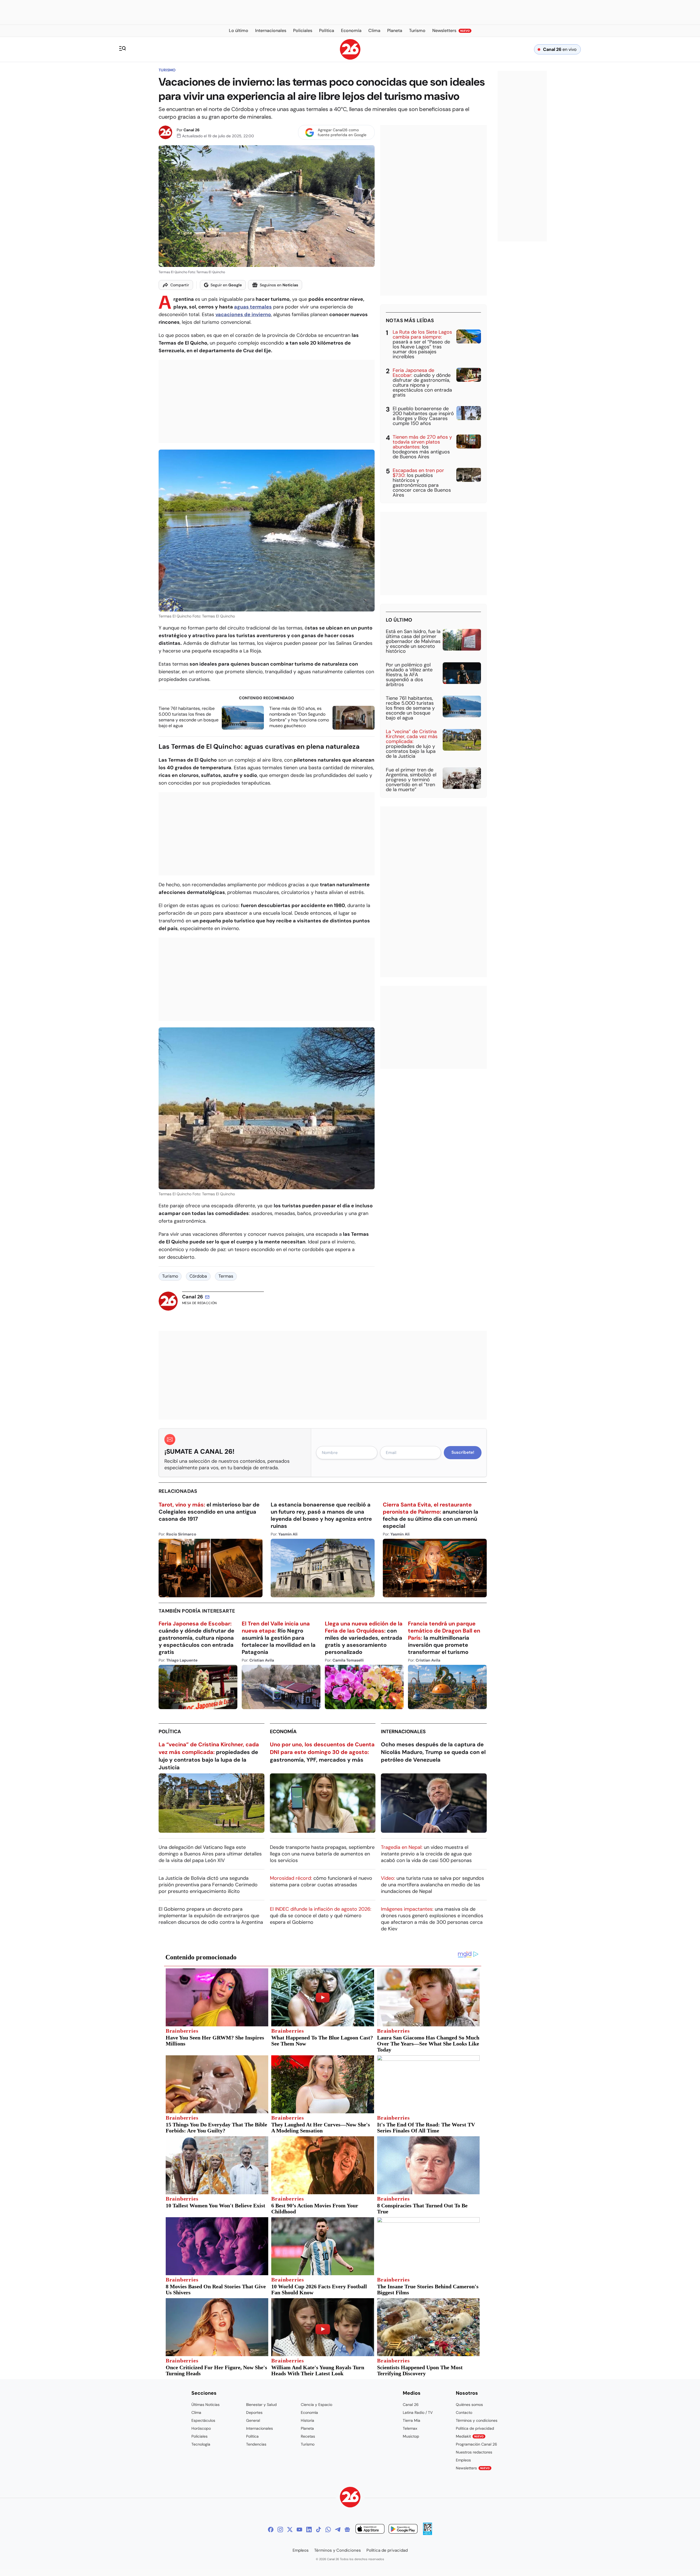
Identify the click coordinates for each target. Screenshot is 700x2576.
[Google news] (347, 2530)
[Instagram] (280, 2530)
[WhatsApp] (328, 2530)
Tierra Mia (412, 2420)
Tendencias (256, 2444)
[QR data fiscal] (428, 2533)
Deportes (254, 2412)
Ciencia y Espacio (317, 2405)
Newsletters (473, 2468)
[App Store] (370, 2530)
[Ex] (290, 2530)
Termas (226, 1276)
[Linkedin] (309, 2530)
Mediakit (470, 2436)
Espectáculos (203, 2420)
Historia (307, 2420)
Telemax (410, 2428)
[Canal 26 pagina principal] (350, 58)
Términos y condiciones (477, 2420)
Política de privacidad (475, 2428)
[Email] (207, 1297)
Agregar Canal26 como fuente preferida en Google (342, 132)
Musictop (411, 2436)
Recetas (308, 2436)
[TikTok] (319, 2530)
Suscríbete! (463, 1452)
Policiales (199, 2436)
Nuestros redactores (474, 2452)
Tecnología (201, 2444)
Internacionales (403, 1732)
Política (170, 1732)
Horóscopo (201, 2428)
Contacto (464, 2412)
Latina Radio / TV (418, 2412)
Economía (283, 1732)
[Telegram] (338, 2530)
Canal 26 (192, 130)
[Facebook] (271, 2530)
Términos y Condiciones (338, 2550)
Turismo (167, 70)
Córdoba (198, 1276)
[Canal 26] (350, 2498)
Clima (196, 2412)
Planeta (307, 2428)
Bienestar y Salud (261, 2405)
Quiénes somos (469, 2405)
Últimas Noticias (205, 2405)
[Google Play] (403, 2530)
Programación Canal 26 (476, 2444)
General (253, 2420)
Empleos (463, 2460)
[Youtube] (299, 2530)
